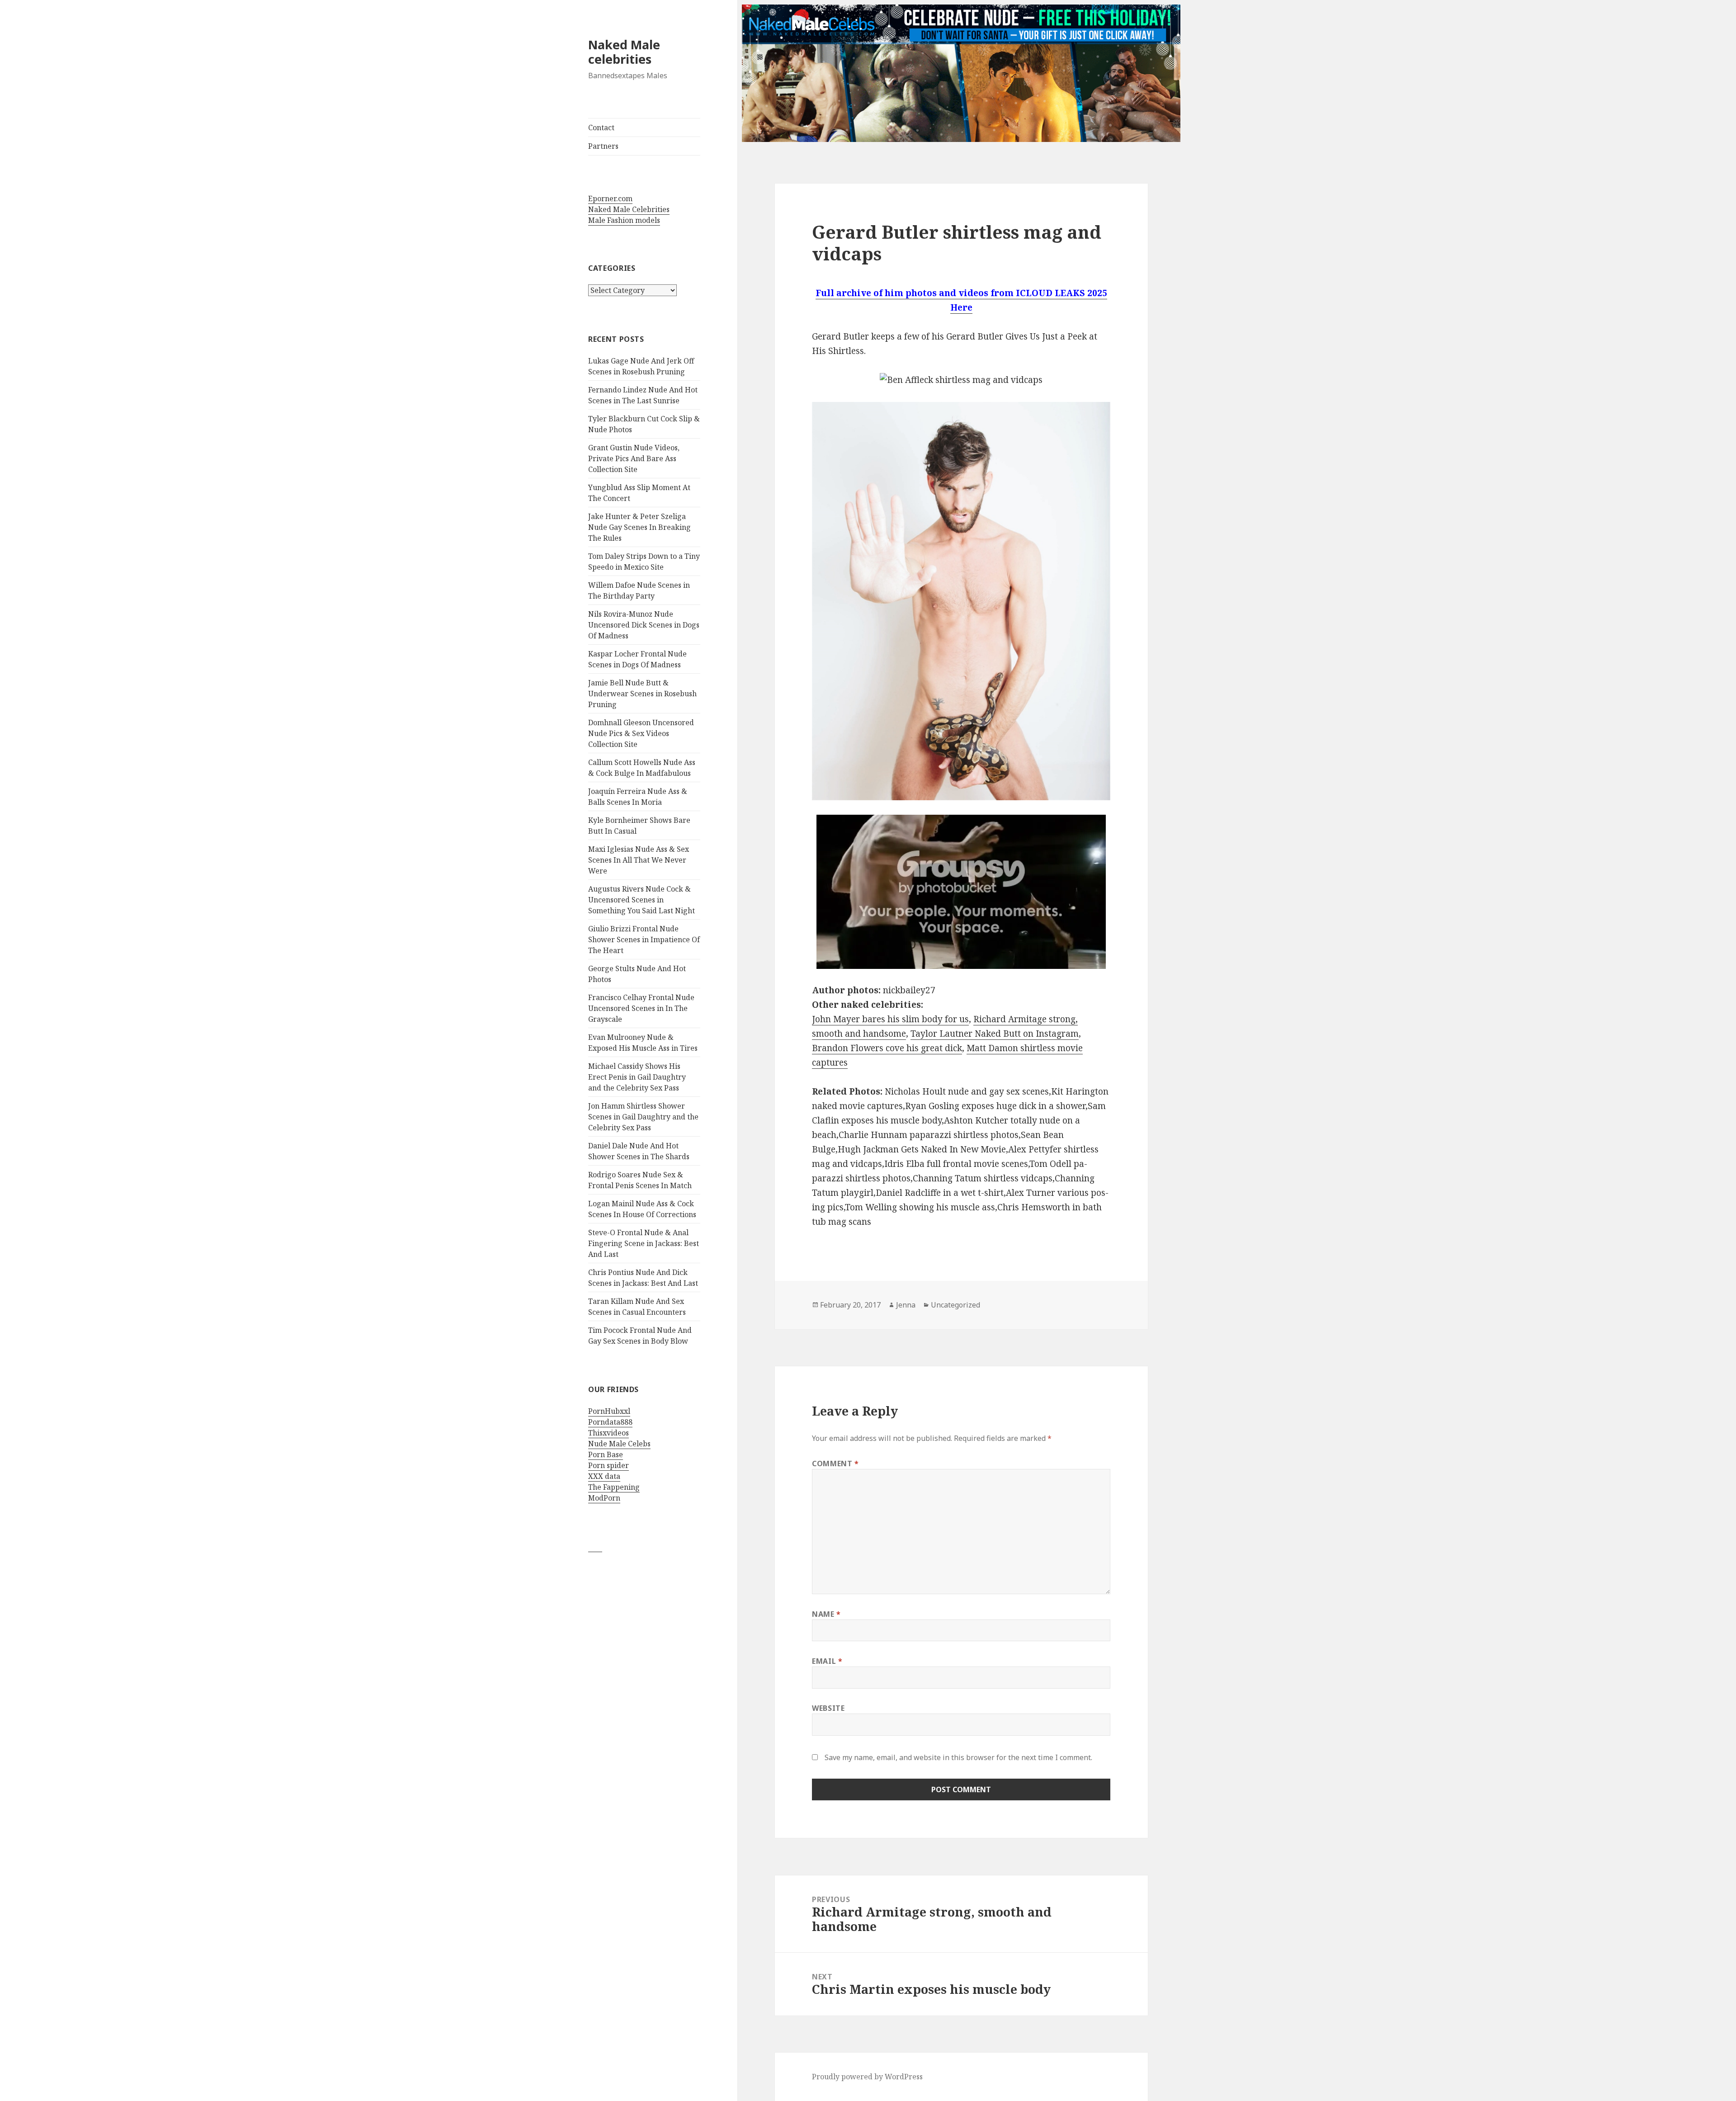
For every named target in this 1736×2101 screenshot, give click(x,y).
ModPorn (604, 1498)
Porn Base (606, 1454)
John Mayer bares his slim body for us (890, 1019)
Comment (835, 1464)
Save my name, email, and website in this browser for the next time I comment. (958, 1757)
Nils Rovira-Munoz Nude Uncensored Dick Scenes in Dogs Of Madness (644, 625)
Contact (601, 127)
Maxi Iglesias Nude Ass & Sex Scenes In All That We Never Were (639, 860)
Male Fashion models (624, 220)
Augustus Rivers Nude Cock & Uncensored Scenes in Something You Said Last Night (642, 900)
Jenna (906, 1305)
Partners (603, 146)
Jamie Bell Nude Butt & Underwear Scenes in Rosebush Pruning (642, 694)
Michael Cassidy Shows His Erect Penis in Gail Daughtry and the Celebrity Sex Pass (637, 1077)
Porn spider (609, 1465)
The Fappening (614, 1487)
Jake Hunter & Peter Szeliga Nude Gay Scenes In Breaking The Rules (639, 527)
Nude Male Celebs (619, 1444)
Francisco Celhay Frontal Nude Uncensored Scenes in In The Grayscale (641, 1008)
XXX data (604, 1476)
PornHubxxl (609, 1411)
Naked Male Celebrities (629, 209)
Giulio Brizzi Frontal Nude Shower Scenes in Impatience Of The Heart (644, 940)
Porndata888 (610, 1422)
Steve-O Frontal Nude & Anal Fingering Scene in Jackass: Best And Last (644, 1243)
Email (827, 1661)
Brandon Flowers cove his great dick (887, 1048)
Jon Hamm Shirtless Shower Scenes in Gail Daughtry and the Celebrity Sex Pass (643, 1117)
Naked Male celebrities (624, 52)
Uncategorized (955, 1305)
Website (828, 1708)
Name (826, 1614)
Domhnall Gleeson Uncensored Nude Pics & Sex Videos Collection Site (641, 733)
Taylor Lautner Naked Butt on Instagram (995, 1034)
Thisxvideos (609, 1433)
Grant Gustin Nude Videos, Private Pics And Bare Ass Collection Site (634, 458)
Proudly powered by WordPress (867, 2077)
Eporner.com (610, 198)
